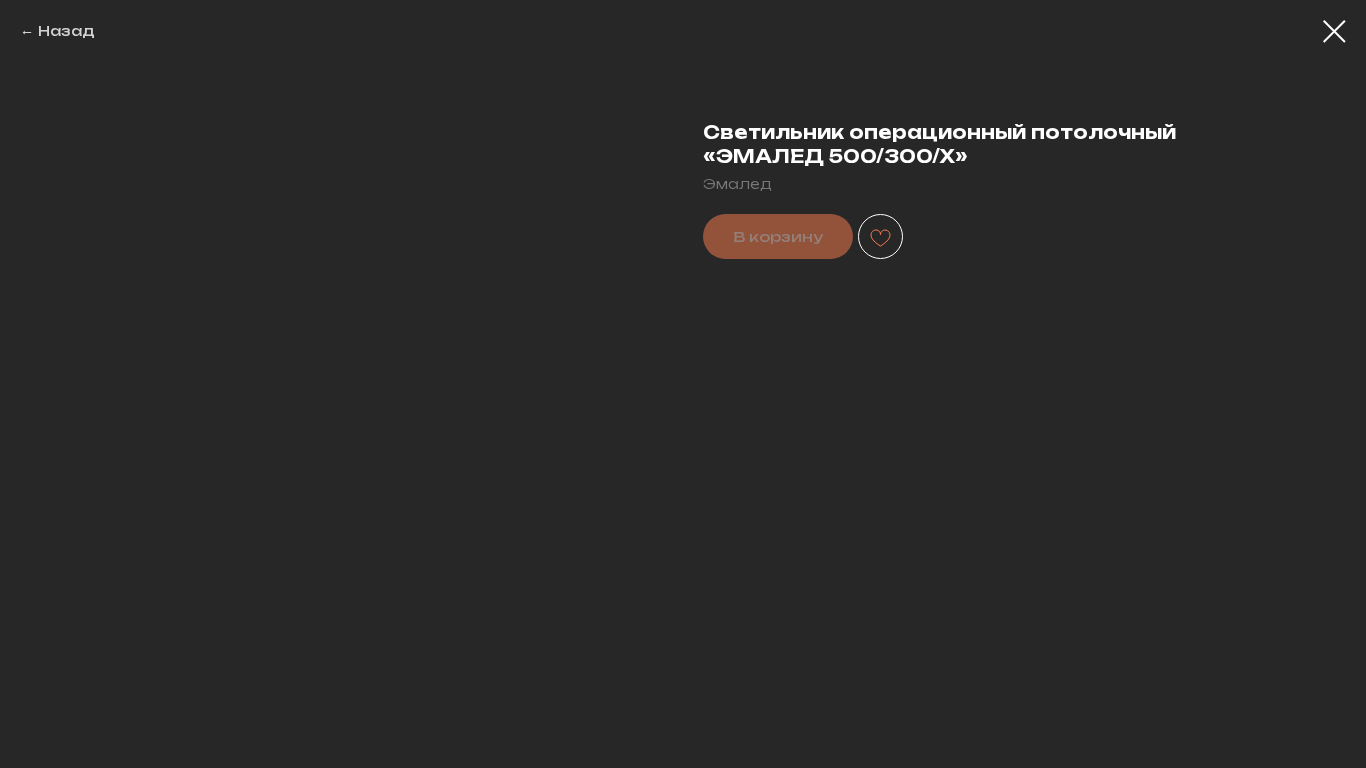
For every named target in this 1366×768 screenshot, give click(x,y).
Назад (66, 30)
